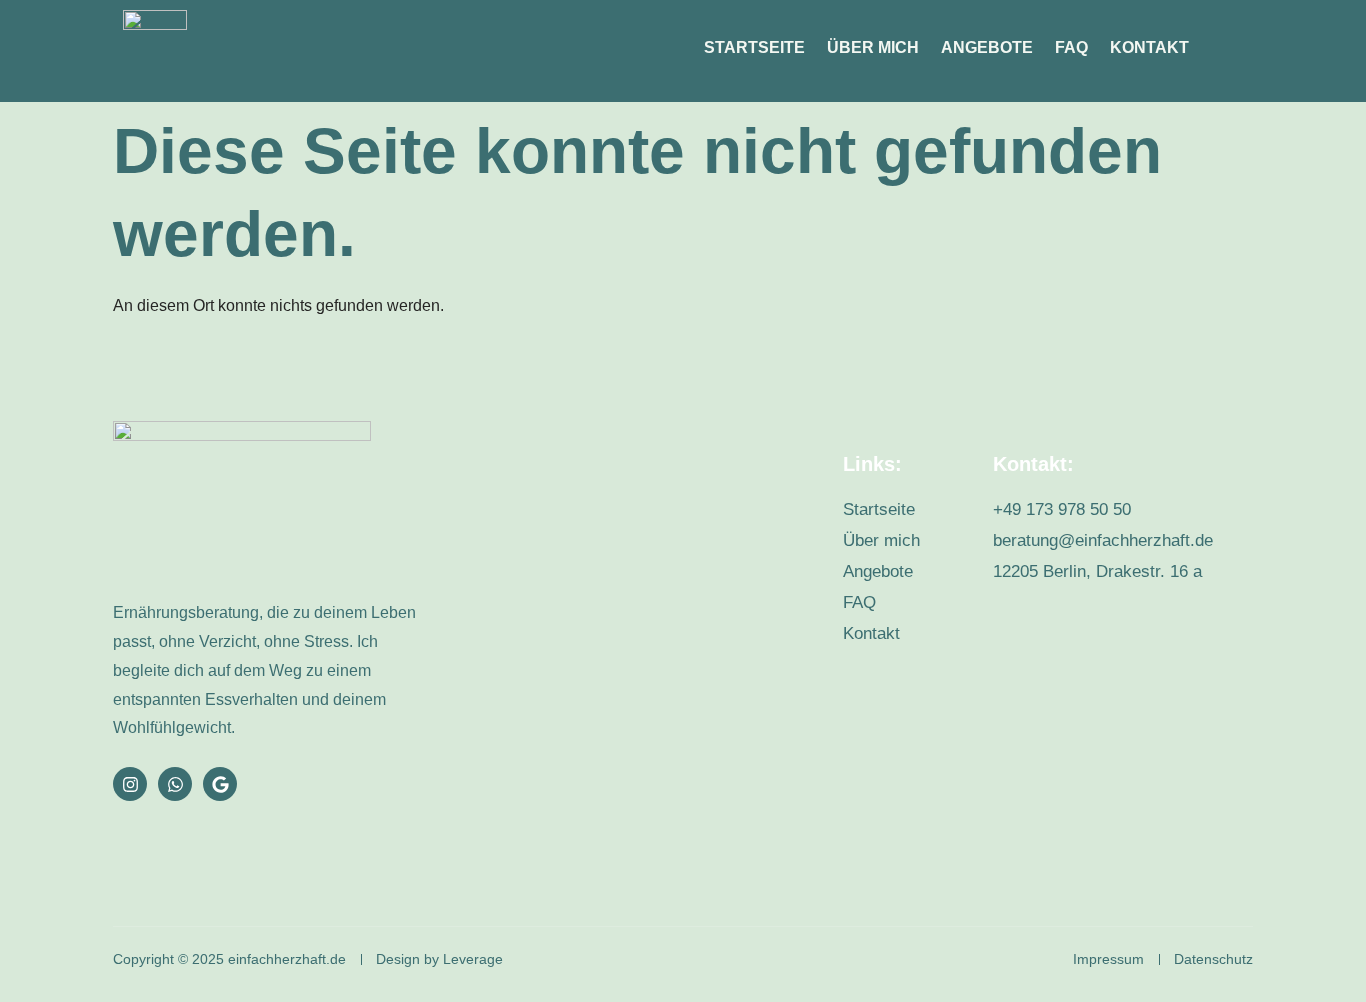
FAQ (1071, 47)
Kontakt (1149, 47)
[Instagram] (130, 784)
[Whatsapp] (175, 784)
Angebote (987, 47)
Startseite (754, 47)
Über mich (873, 47)
